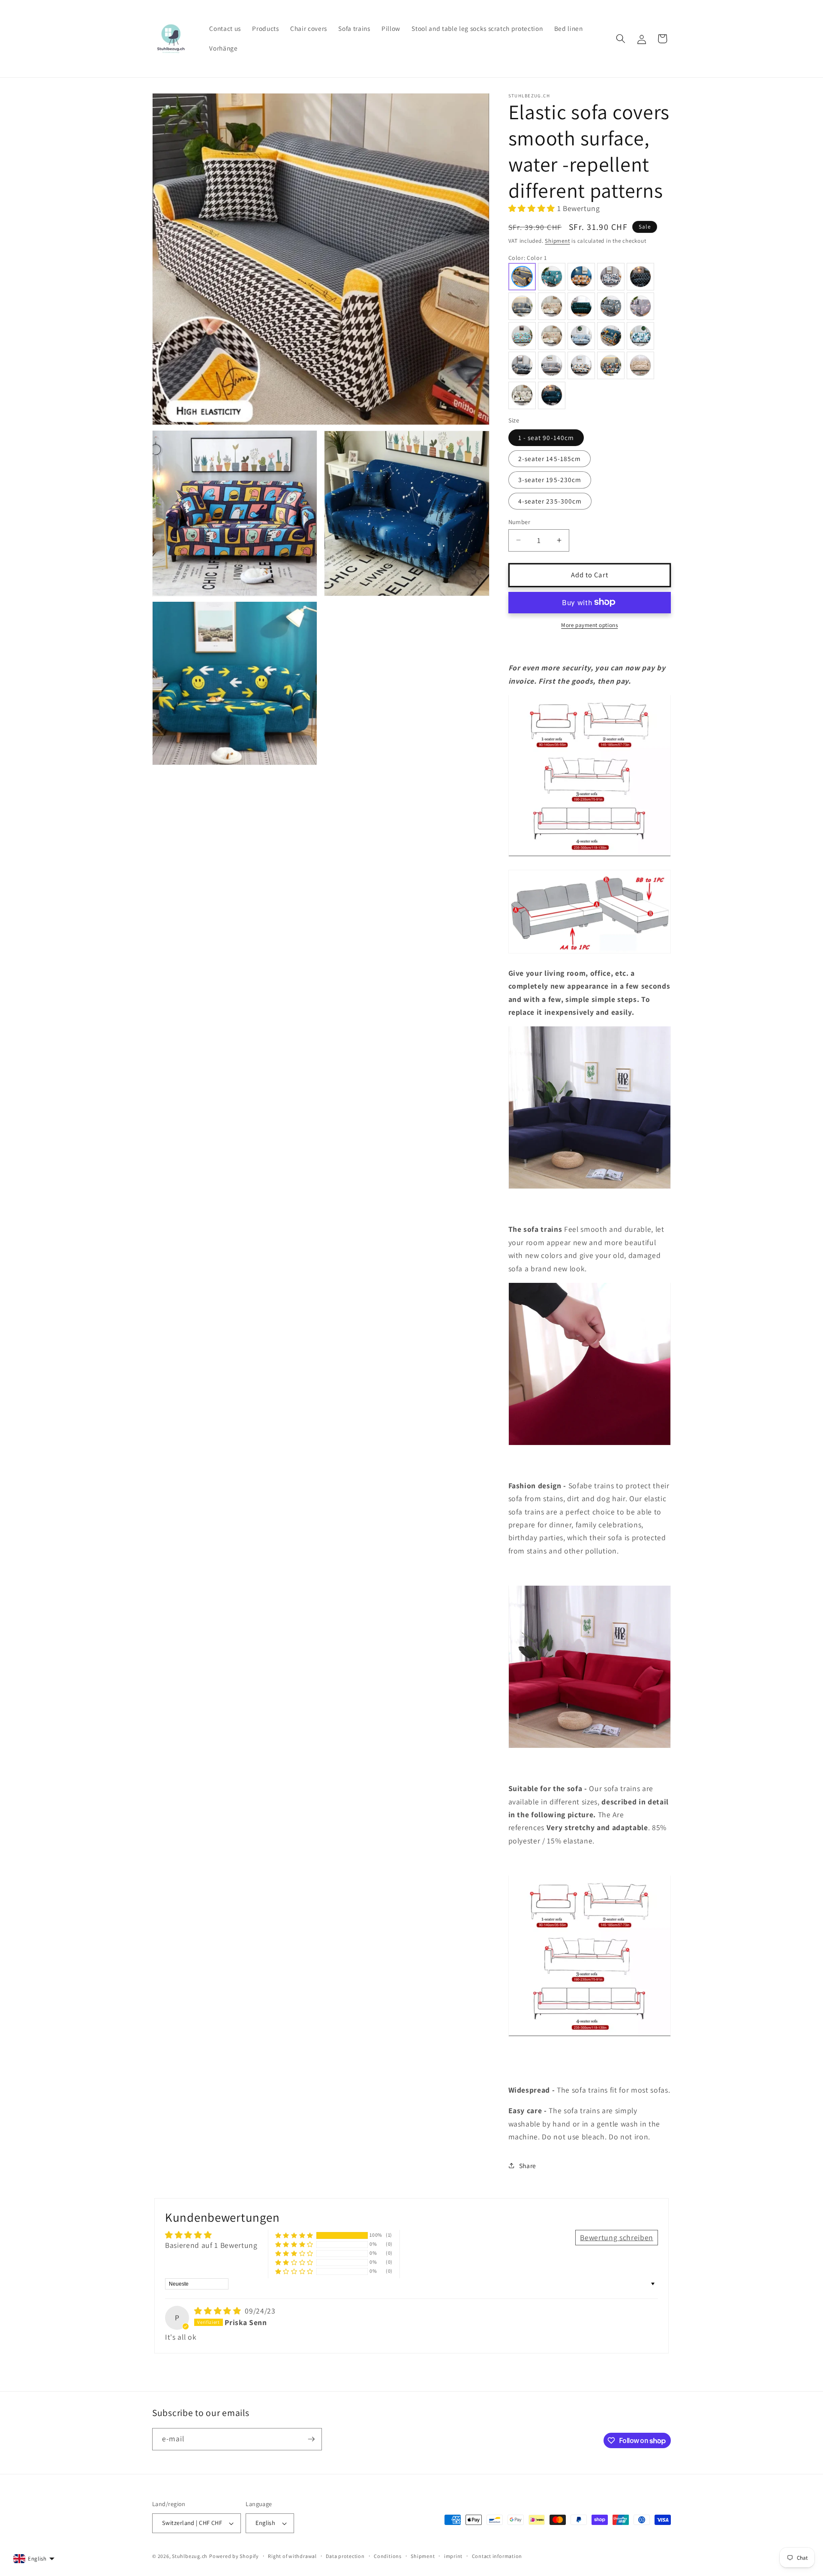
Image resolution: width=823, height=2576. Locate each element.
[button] (621, 39)
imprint (453, 2556)
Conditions (388, 2556)
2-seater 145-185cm (550, 458)
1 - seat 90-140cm (546, 437)
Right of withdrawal (292, 2556)
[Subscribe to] (311, 2439)
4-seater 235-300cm (550, 501)
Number (520, 521)
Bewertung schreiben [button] (617, 2237)
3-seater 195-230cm (550, 480)
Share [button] (528, 2165)
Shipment (557, 241)
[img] (219, 2311)
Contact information (497, 2556)
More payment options (589, 625)
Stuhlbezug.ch (190, 2556)
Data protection (345, 2556)
